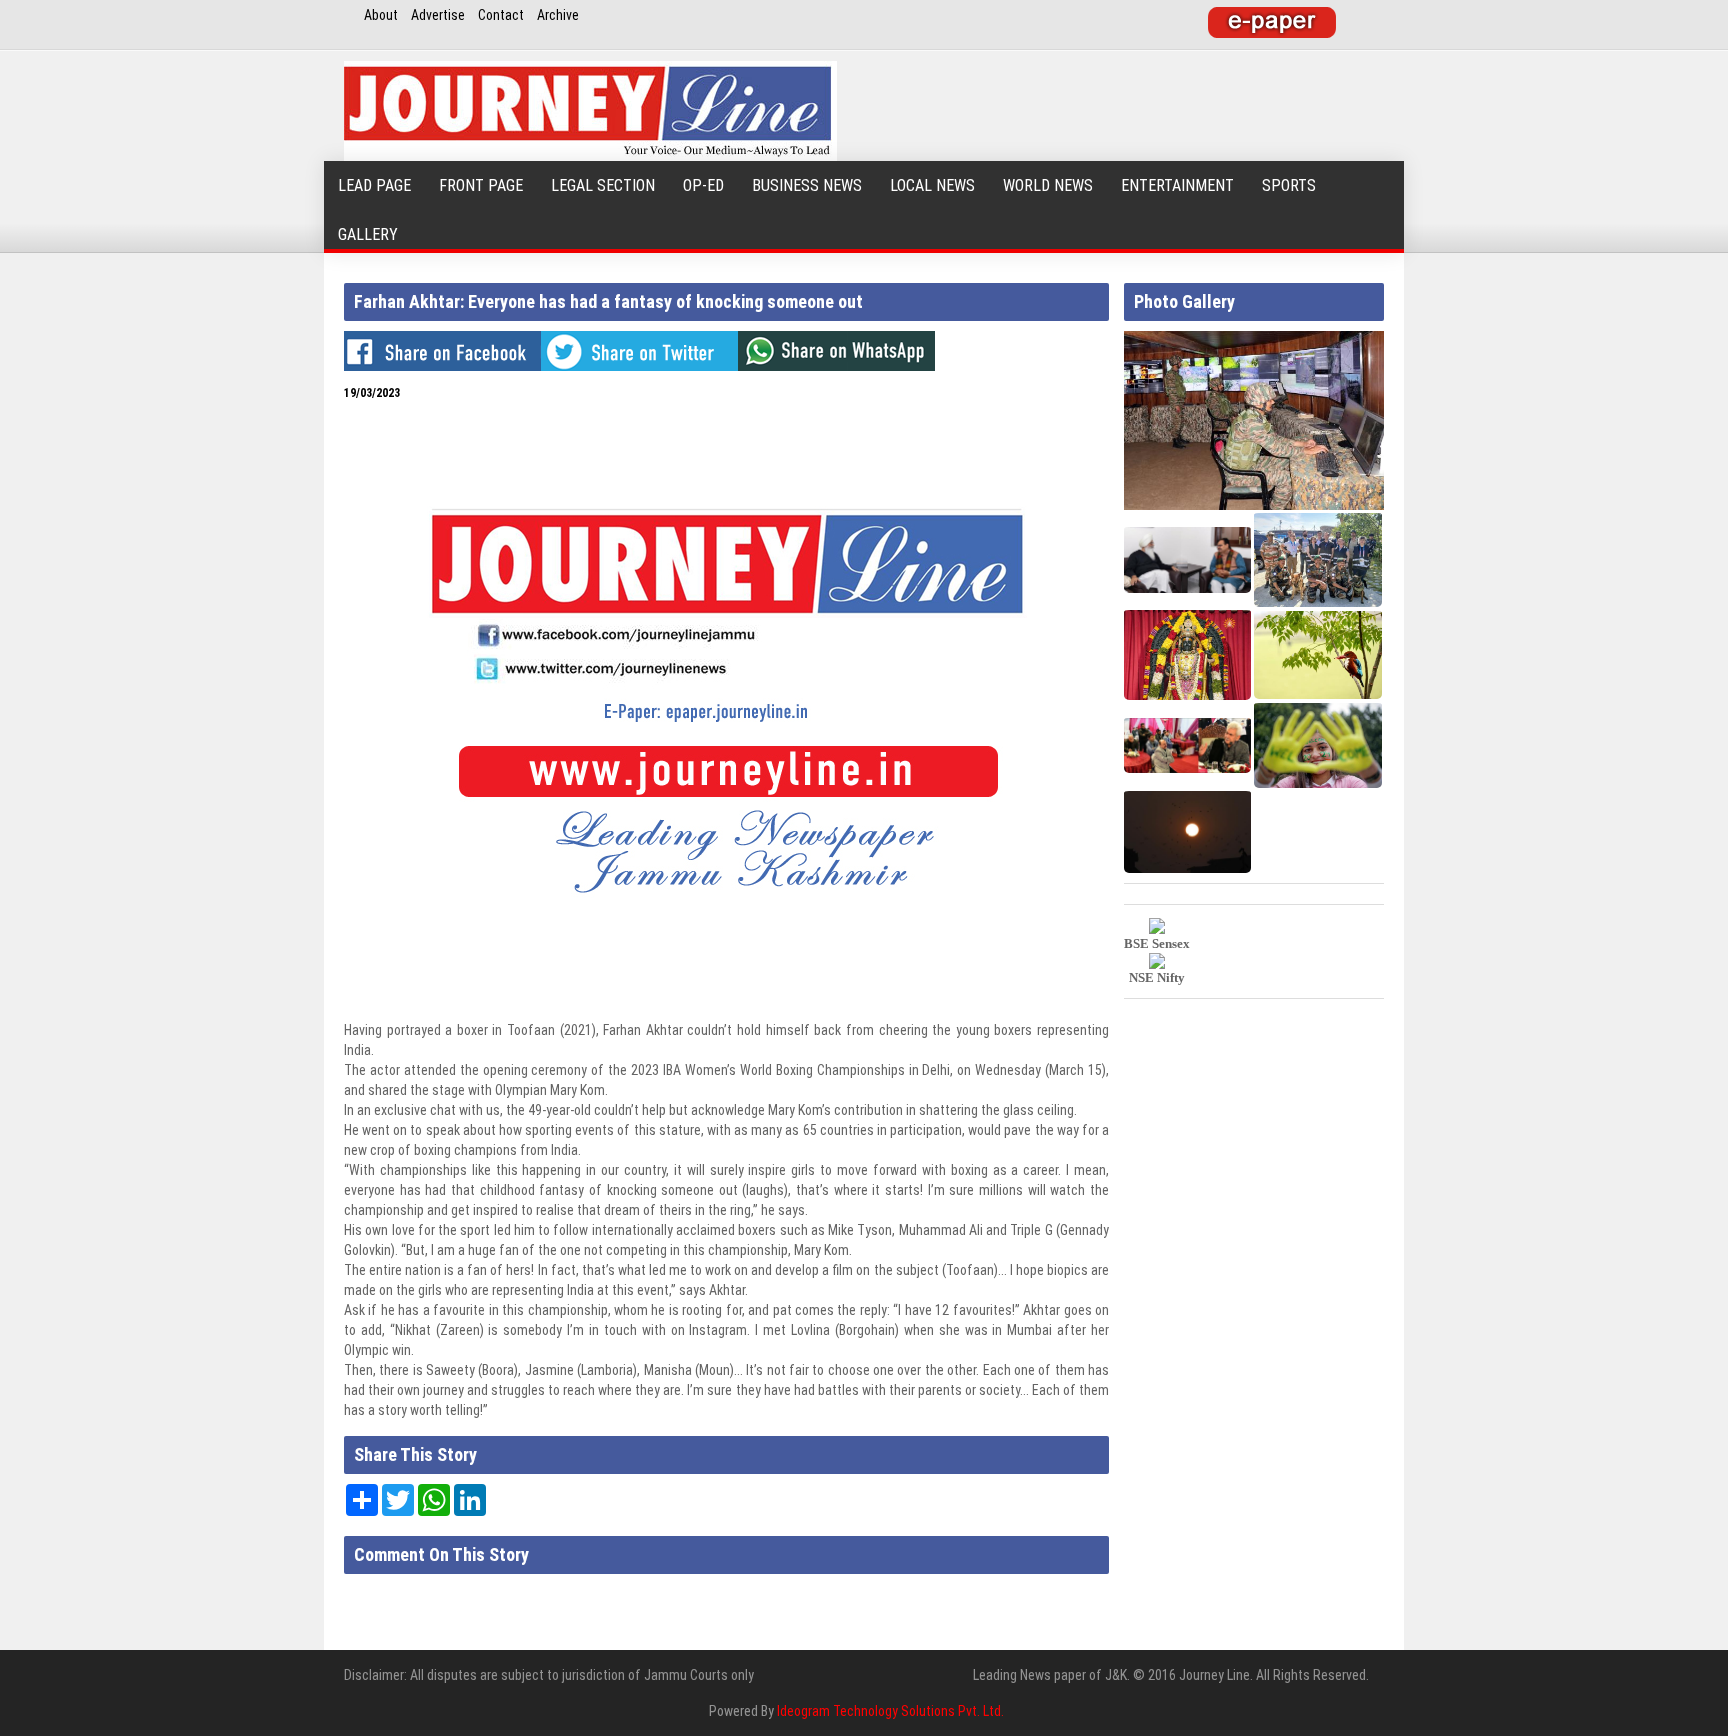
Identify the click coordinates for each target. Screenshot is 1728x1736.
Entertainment (1177, 185)
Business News (807, 185)
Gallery (368, 234)
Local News (932, 185)
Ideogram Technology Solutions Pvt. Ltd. (890, 1711)
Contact (501, 15)
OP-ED (703, 185)
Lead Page (374, 185)
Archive (558, 15)
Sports (1289, 185)
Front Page (481, 185)
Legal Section (603, 185)
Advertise (438, 15)
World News (1048, 185)
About (381, 15)
